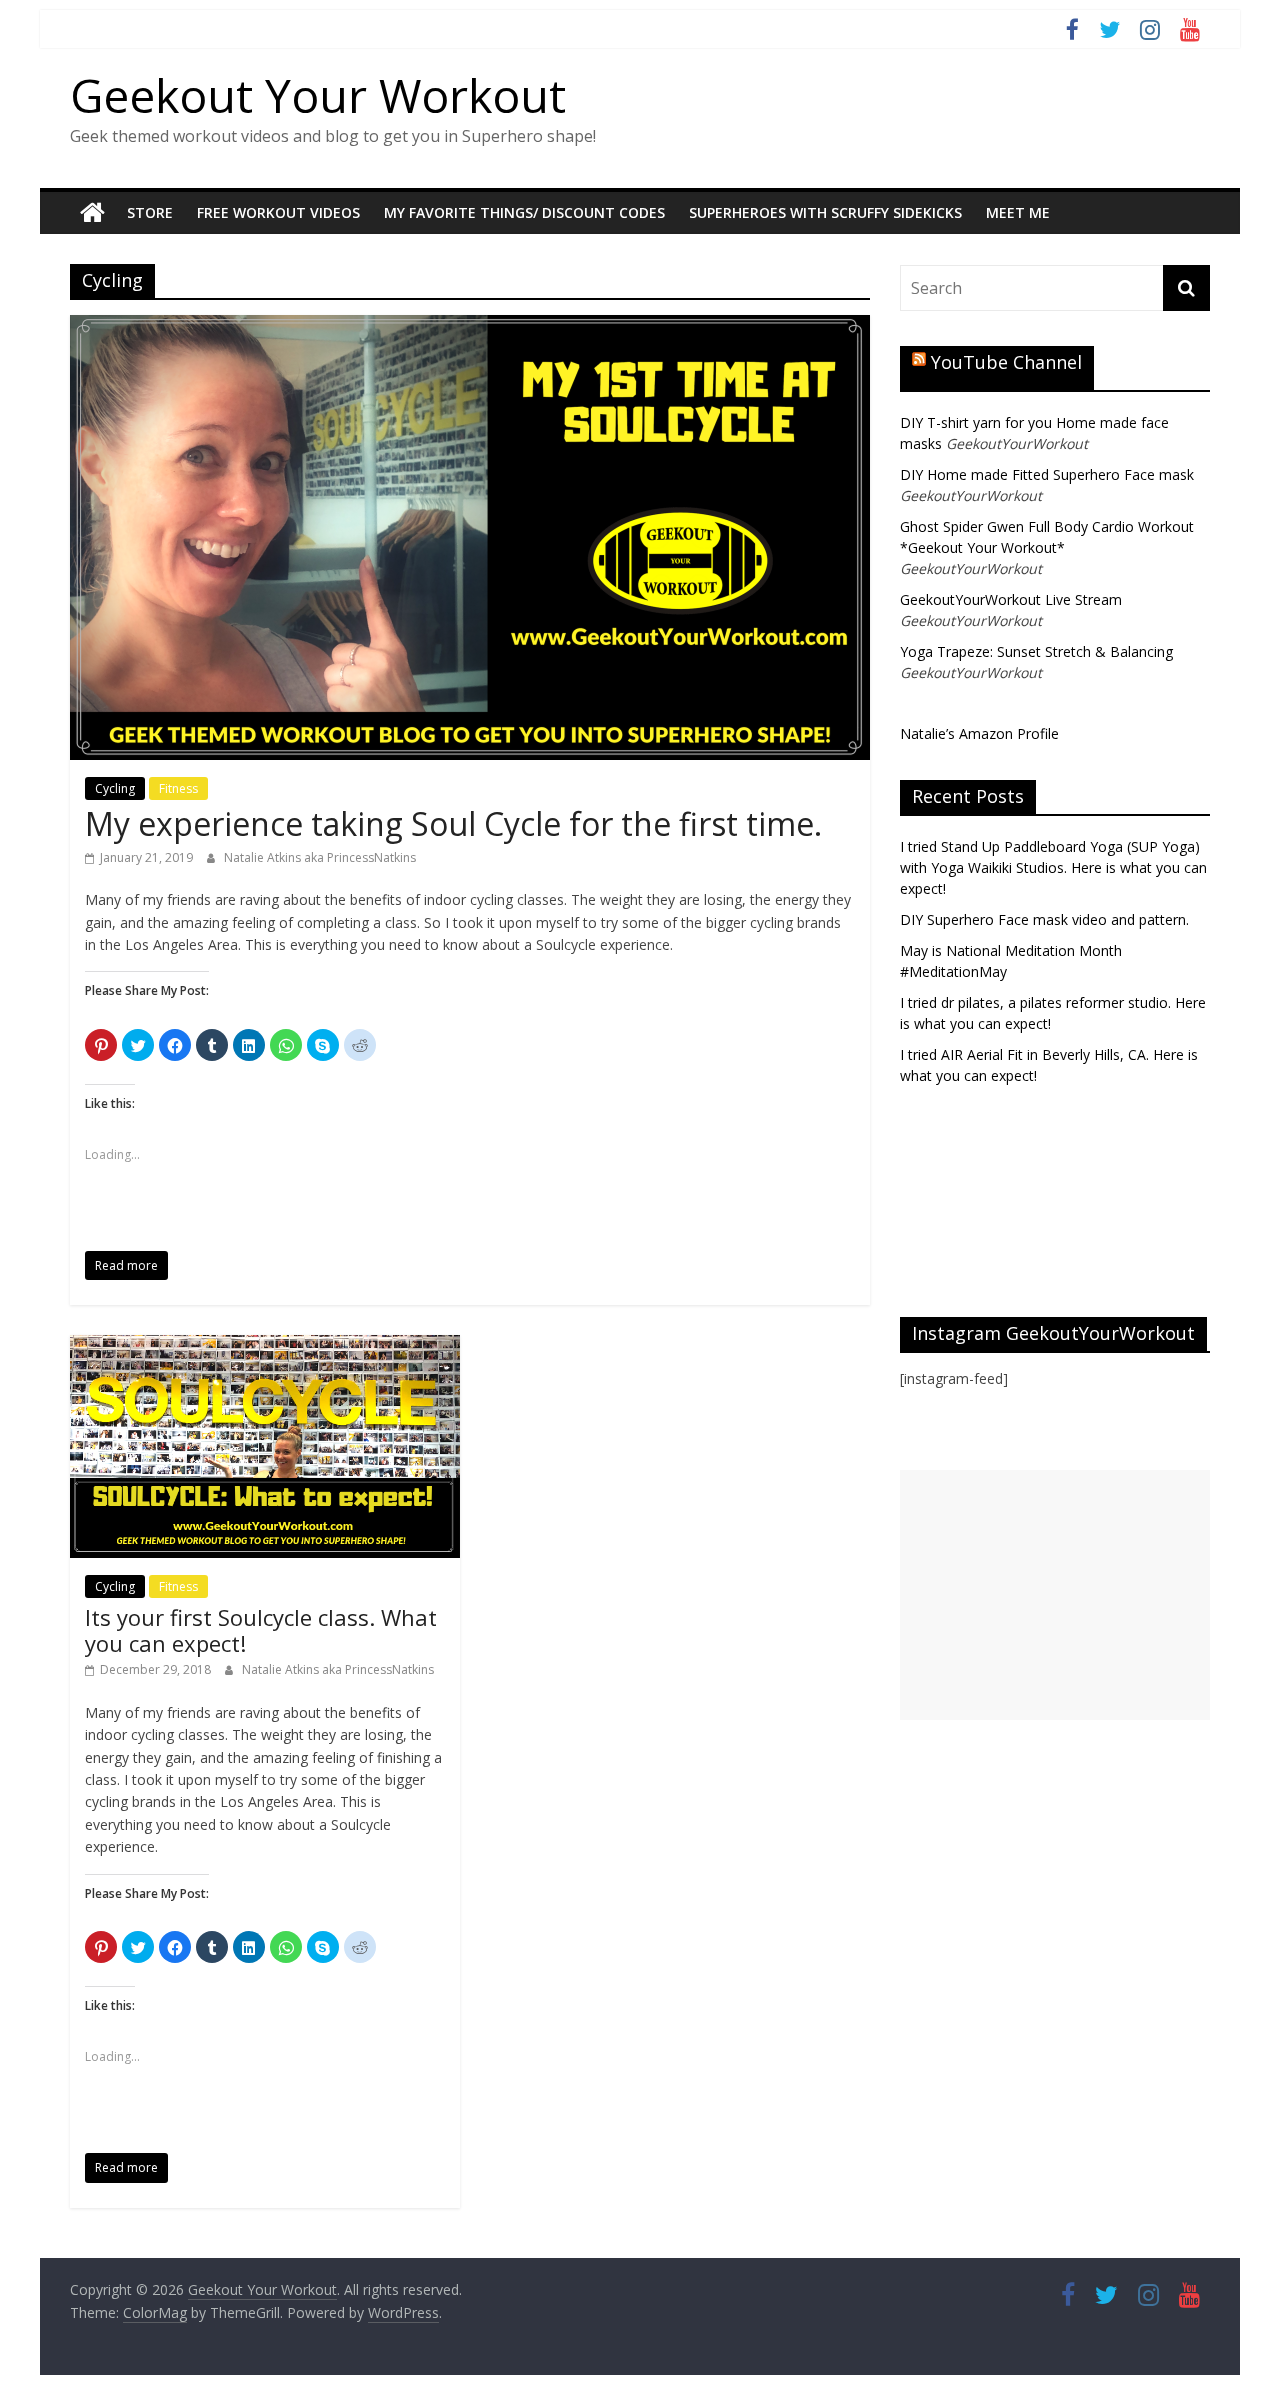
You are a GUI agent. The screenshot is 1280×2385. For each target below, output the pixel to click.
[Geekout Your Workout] (92, 213)
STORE (150, 212)
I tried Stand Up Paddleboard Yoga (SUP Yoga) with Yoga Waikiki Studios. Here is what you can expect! (1053, 867)
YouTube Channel (1006, 362)
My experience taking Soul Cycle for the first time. (453, 823)
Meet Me (1018, 212)
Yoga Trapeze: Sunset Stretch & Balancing (1036, 651)
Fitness (178, 788)
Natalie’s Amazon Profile (979, 733)
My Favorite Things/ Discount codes (524, 212)
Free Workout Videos (278, 212)
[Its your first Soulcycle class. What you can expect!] (265, 1347)
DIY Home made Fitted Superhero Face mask (1047, 474)
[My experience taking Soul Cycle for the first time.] (470, 327)
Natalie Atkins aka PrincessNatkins (320, 857)
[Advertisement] (1055, 1595)
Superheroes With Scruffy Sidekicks (825, 212)
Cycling (115, 788)
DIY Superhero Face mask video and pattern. (1044, 919)
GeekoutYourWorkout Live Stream (1011, 599)
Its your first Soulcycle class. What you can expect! (261, 1630)
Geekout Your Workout (318, 95)
